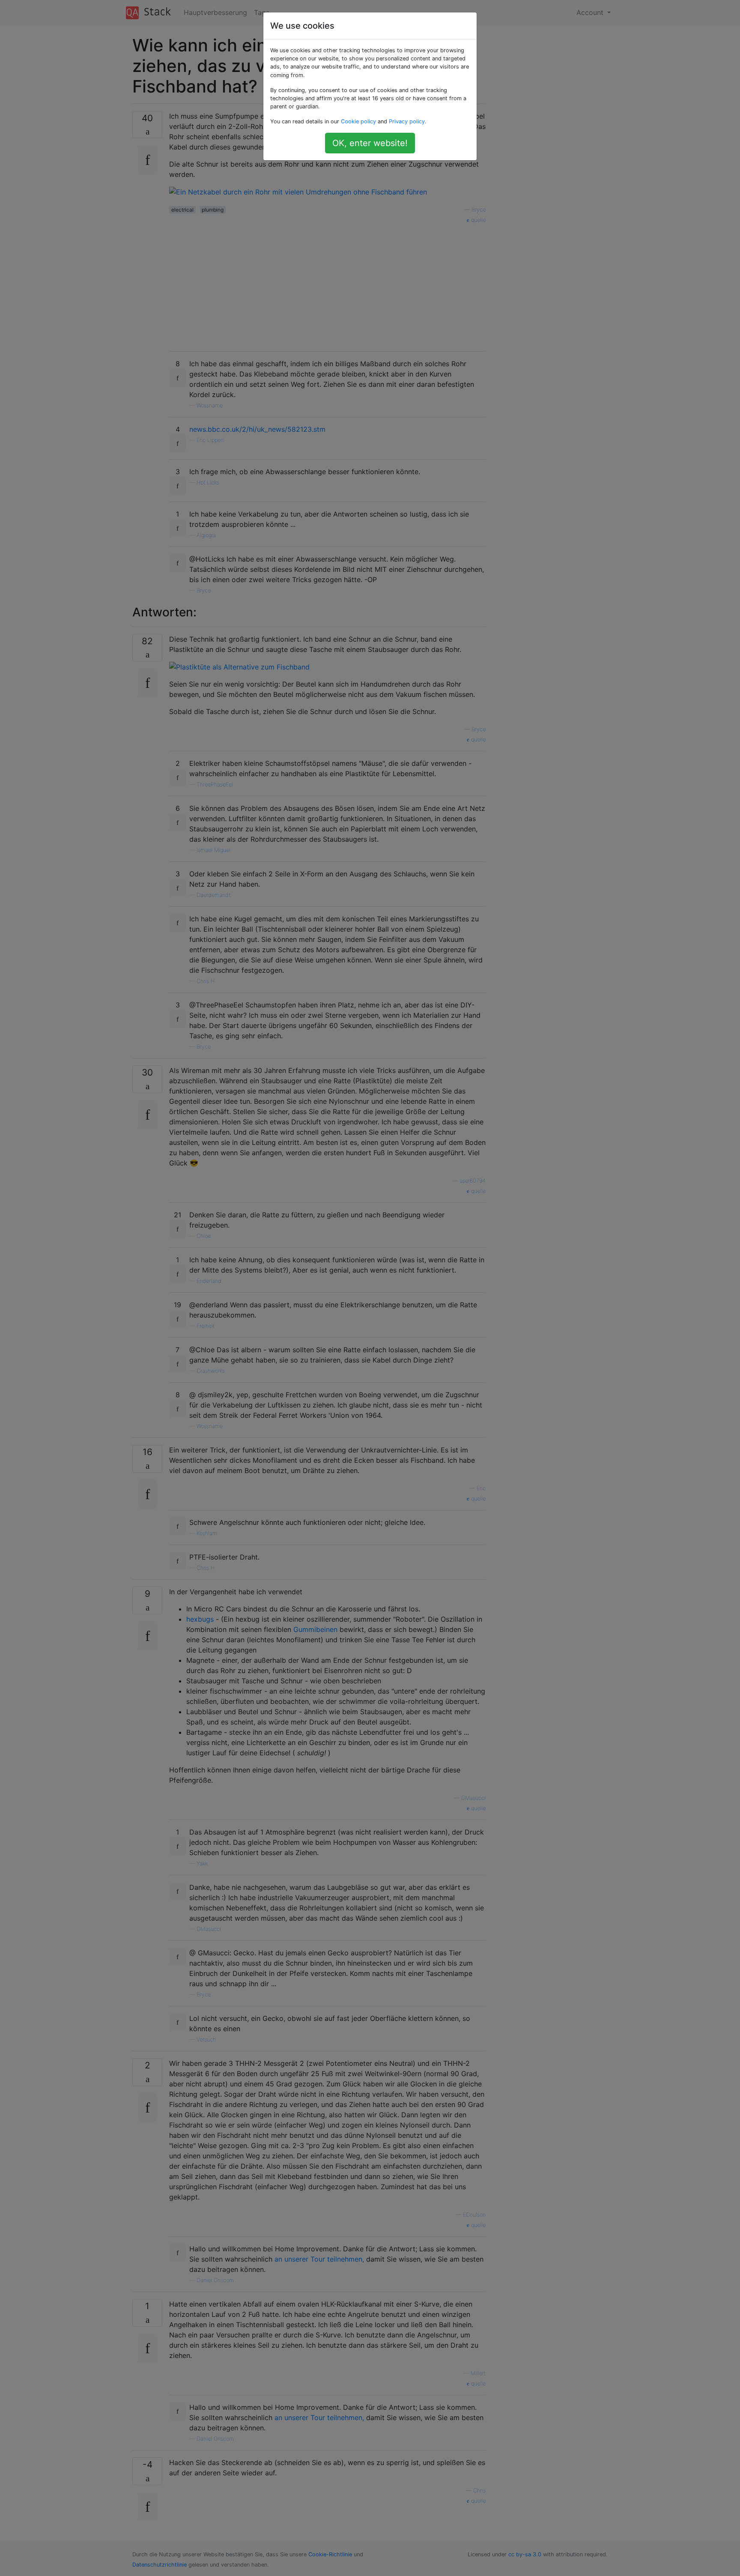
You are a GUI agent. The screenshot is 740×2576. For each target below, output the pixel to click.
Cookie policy (358, 121)
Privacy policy (407, 121)
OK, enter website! (370, 143)
